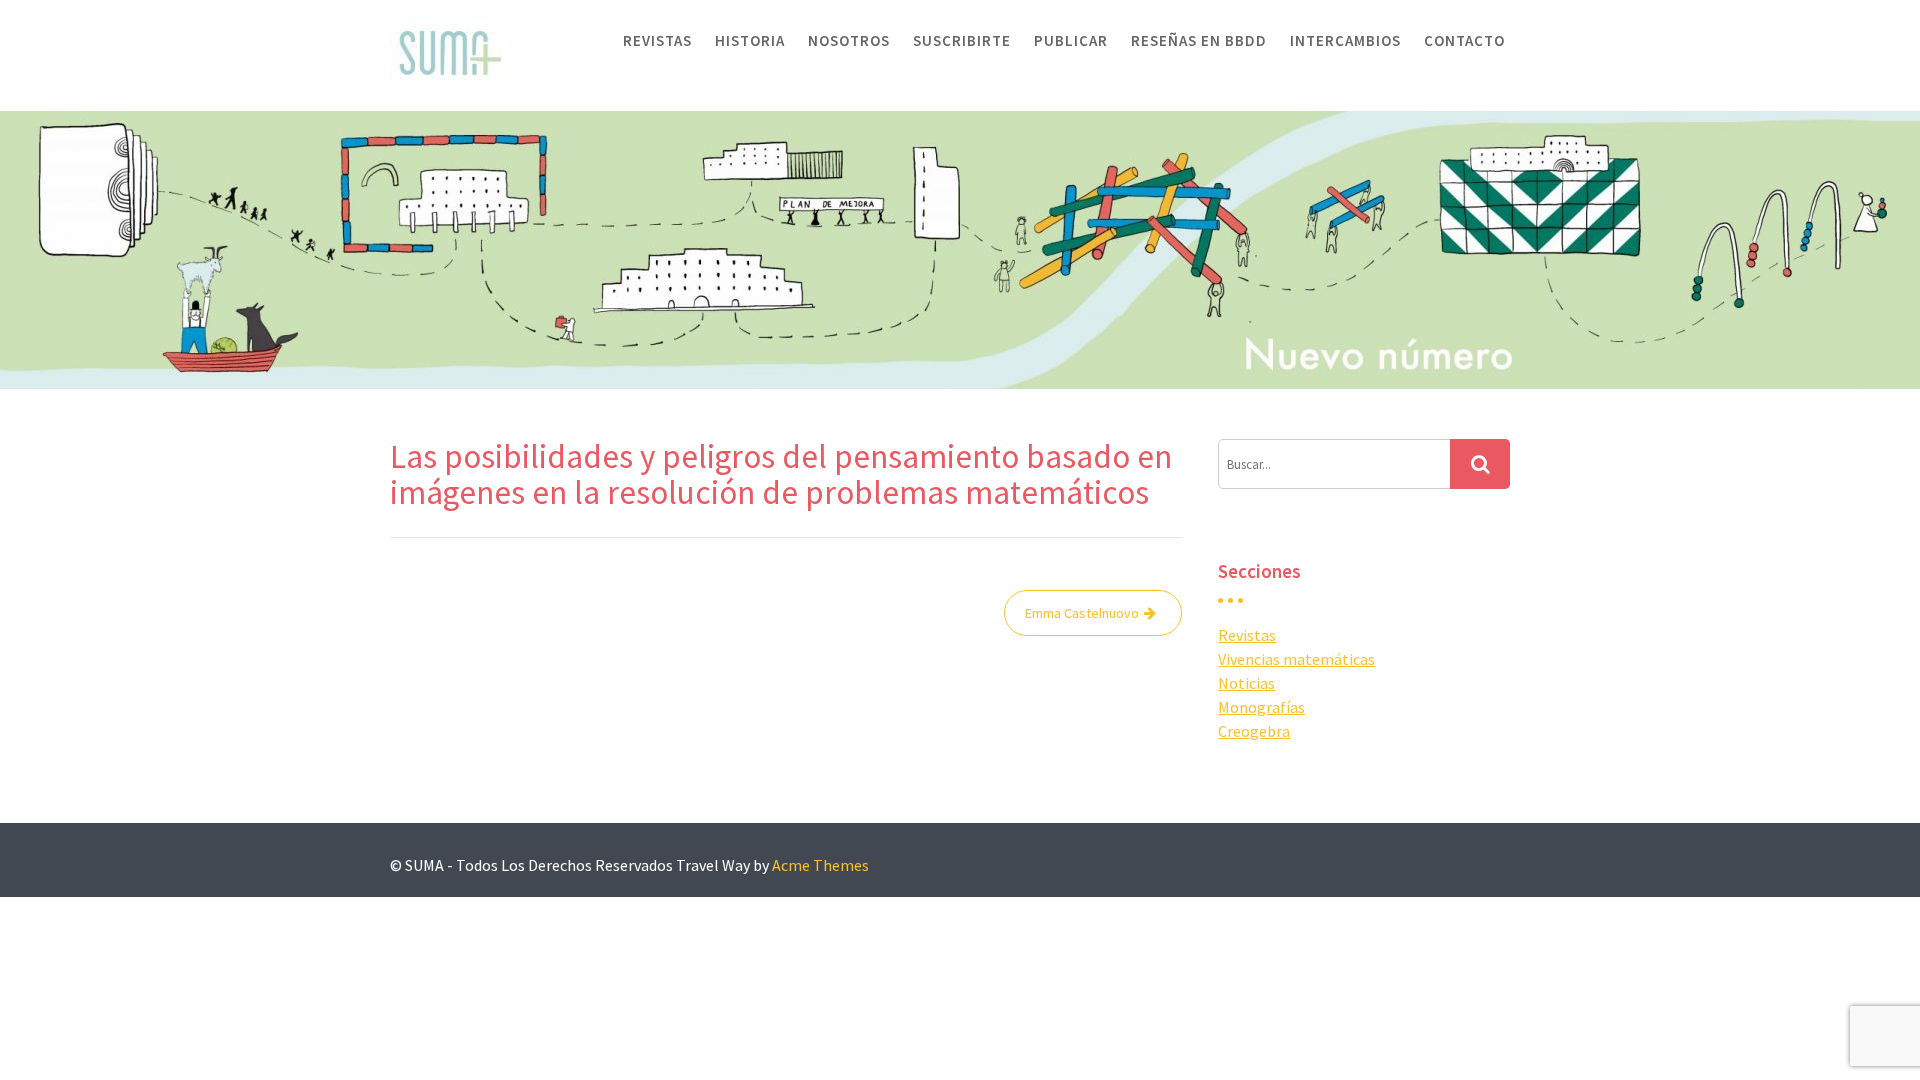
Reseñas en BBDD (1199, 40)
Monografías (1261, 707)
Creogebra (1254, 731)
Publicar (1071, 40)
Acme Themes (820, 865)
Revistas (657, 40)
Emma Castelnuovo (1082, 613)
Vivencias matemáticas (1296, 659)
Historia (750, 40)
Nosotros (849, 40)
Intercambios (1345, 40)
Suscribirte (962, 40)
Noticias (1246, 683)
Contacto (1464, 40)
